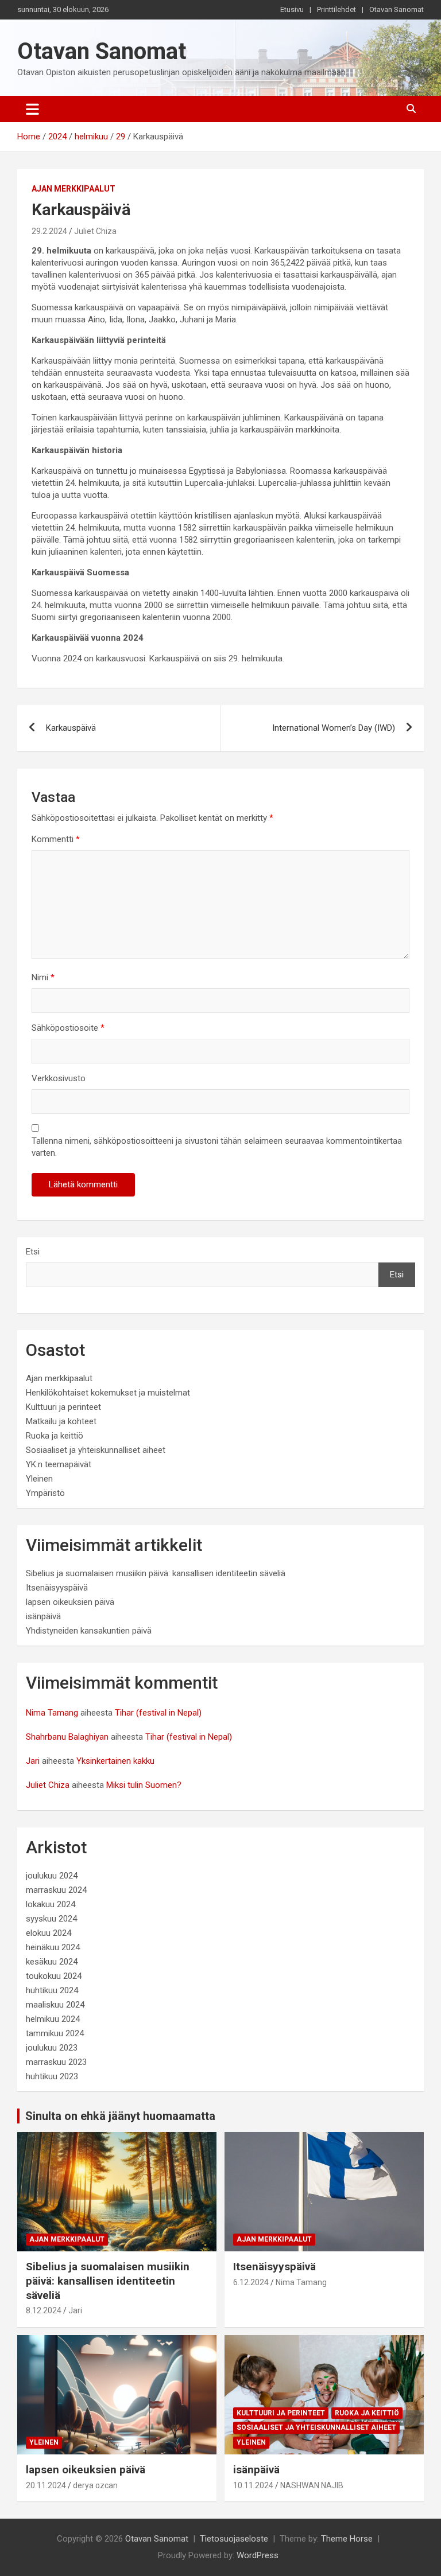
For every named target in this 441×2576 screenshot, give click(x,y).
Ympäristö (45, 1493)
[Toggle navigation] (32, 109)
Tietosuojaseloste (234, 2539)
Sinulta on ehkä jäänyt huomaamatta (120, 2116)
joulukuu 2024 (52, 1876)
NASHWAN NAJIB (312, 2485)
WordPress (258, 2555)
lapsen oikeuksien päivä (70, 1602)
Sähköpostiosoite (68, 1028)
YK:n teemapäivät (59, 1464)
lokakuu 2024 (51, 1904)
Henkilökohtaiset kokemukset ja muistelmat (108, 1393)
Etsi (33, 1252)
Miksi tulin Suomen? (144, 1785)
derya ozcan (95, 2485)
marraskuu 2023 (56, 2062)
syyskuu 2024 (51, 1919)
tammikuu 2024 (55, 2033)
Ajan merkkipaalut (73, 189)
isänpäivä (43, 1616)
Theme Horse (347, 2539)
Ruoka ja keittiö (55, 1436)
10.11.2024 (253, 2485)
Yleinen (39, 1479)
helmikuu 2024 (53, 2019)
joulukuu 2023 (52, 2048)
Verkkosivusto (59, 1078)
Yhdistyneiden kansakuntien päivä (89, 1631)
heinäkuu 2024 (53, 1947)
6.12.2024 (251, 2282)
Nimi (43, 977)
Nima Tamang (52, 1713)
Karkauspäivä (71, 728)
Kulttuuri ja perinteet (63, 1407)
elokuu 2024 (49, 1933)
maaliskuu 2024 (55, 2005)
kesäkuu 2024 (52, 1962)
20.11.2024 (46, 2485)
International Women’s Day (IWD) (334, 728)
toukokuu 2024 (54, 1976)
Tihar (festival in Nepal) (158, 1713)
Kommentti (56, 839)
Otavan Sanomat (396, 9)
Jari (33, 1761)
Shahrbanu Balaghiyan (67, 1737)
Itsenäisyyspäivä (57, 1588)
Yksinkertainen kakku (115, 1761)
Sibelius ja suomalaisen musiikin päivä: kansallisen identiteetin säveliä (156, 1573)
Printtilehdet (336, 9)
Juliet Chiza (95, 231)
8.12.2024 (44, 2310)
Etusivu (292, 9)
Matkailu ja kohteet (61, 1421)
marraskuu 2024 (56, 1890)
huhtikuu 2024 (52, 1990)
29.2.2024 (49, 231)
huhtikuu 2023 (52, 2076)
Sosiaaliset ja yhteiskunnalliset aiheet (96, 1450)
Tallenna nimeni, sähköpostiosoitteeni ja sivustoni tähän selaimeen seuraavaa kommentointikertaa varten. (217, 1147)
